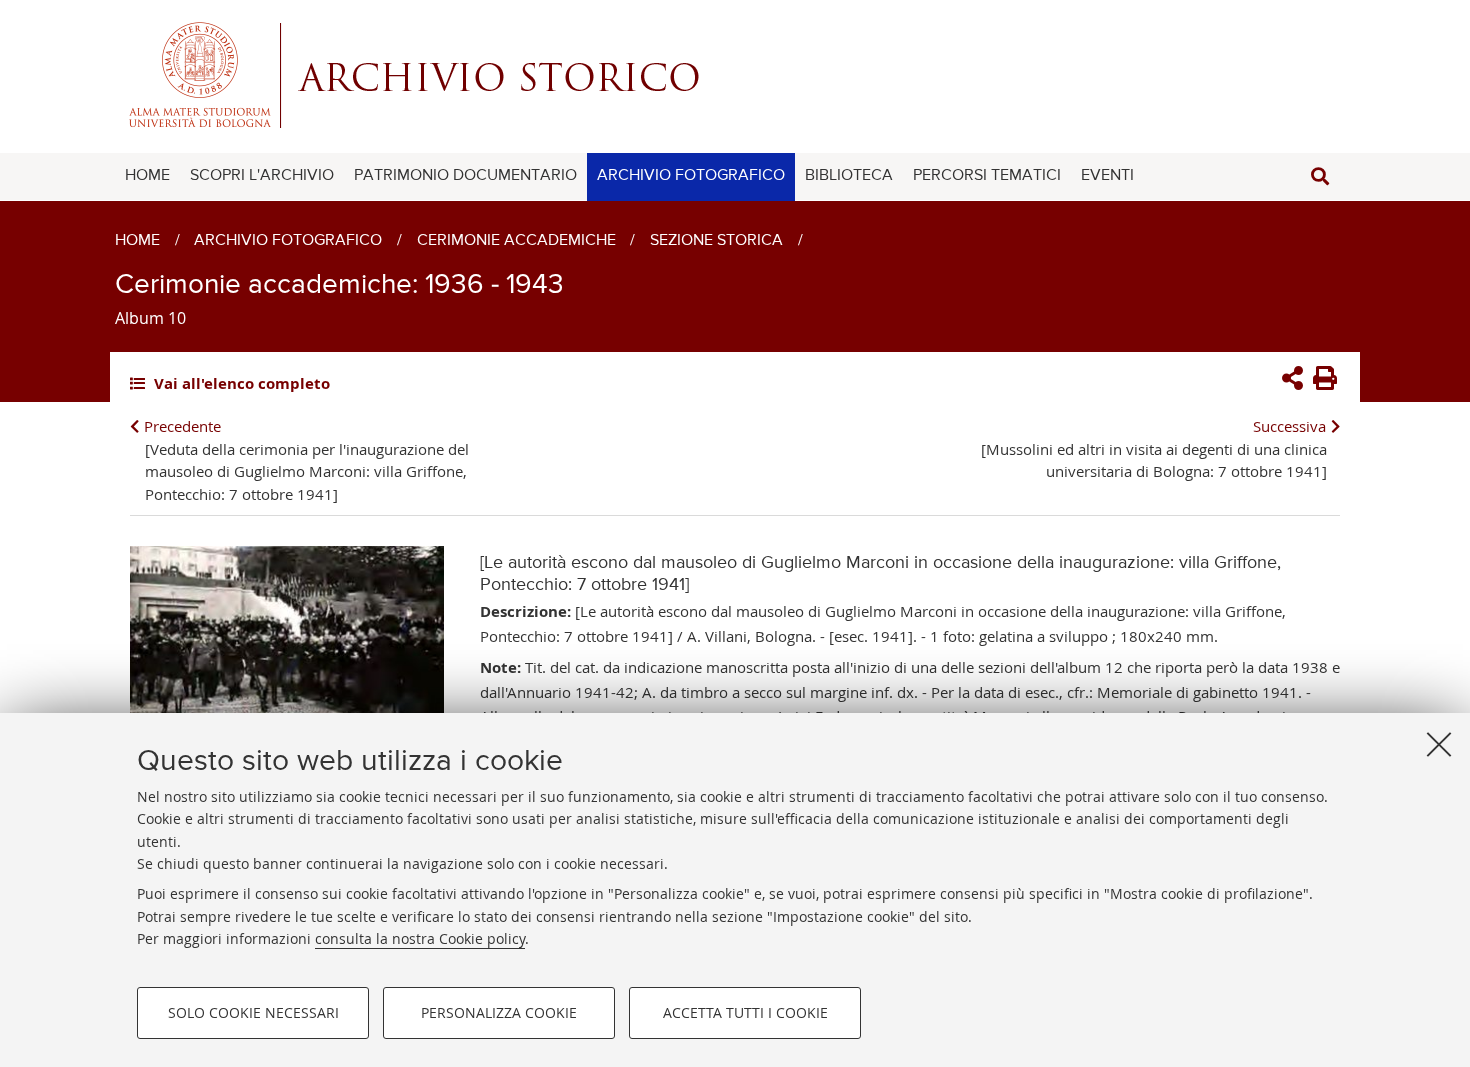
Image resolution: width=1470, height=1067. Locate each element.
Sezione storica (716, 241)
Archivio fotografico (288, 241)
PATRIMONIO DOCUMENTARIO (465, 176)
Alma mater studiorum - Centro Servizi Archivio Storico (735, 75)
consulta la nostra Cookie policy (420, 938)
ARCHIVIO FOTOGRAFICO (691, 176)
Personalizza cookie (499, 1012)
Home (137, 241)
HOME (147, 176)
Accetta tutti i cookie (745, 1012)
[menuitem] (147, 177)
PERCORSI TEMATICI (987, 176)
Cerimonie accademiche (516, 241)
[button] (1320, 176)
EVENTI (1107, 176)
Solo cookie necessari (253, 1012)
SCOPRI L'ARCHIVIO (262, 176)
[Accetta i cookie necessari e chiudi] (1439, 744)
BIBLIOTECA (849, 176)
